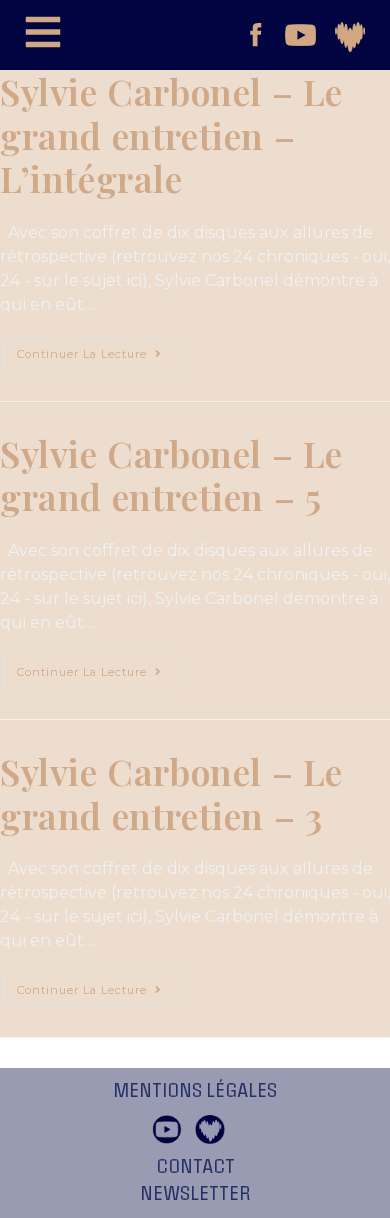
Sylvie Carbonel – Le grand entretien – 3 (171, 793)
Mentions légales (195, 1091)
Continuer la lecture (98, 349)
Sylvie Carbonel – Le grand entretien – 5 (171, 475)
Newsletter (195, 1194)
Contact (195, 1167)
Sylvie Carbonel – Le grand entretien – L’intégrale (171, 134)
